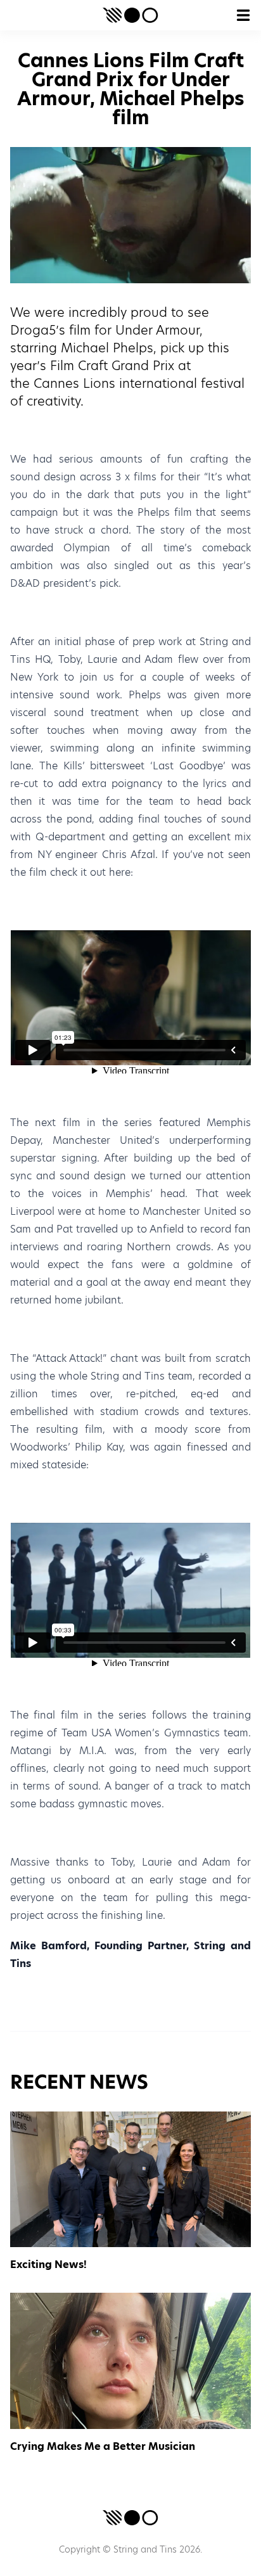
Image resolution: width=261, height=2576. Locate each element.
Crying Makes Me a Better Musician (103, 2446)
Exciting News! (48, 2265)
